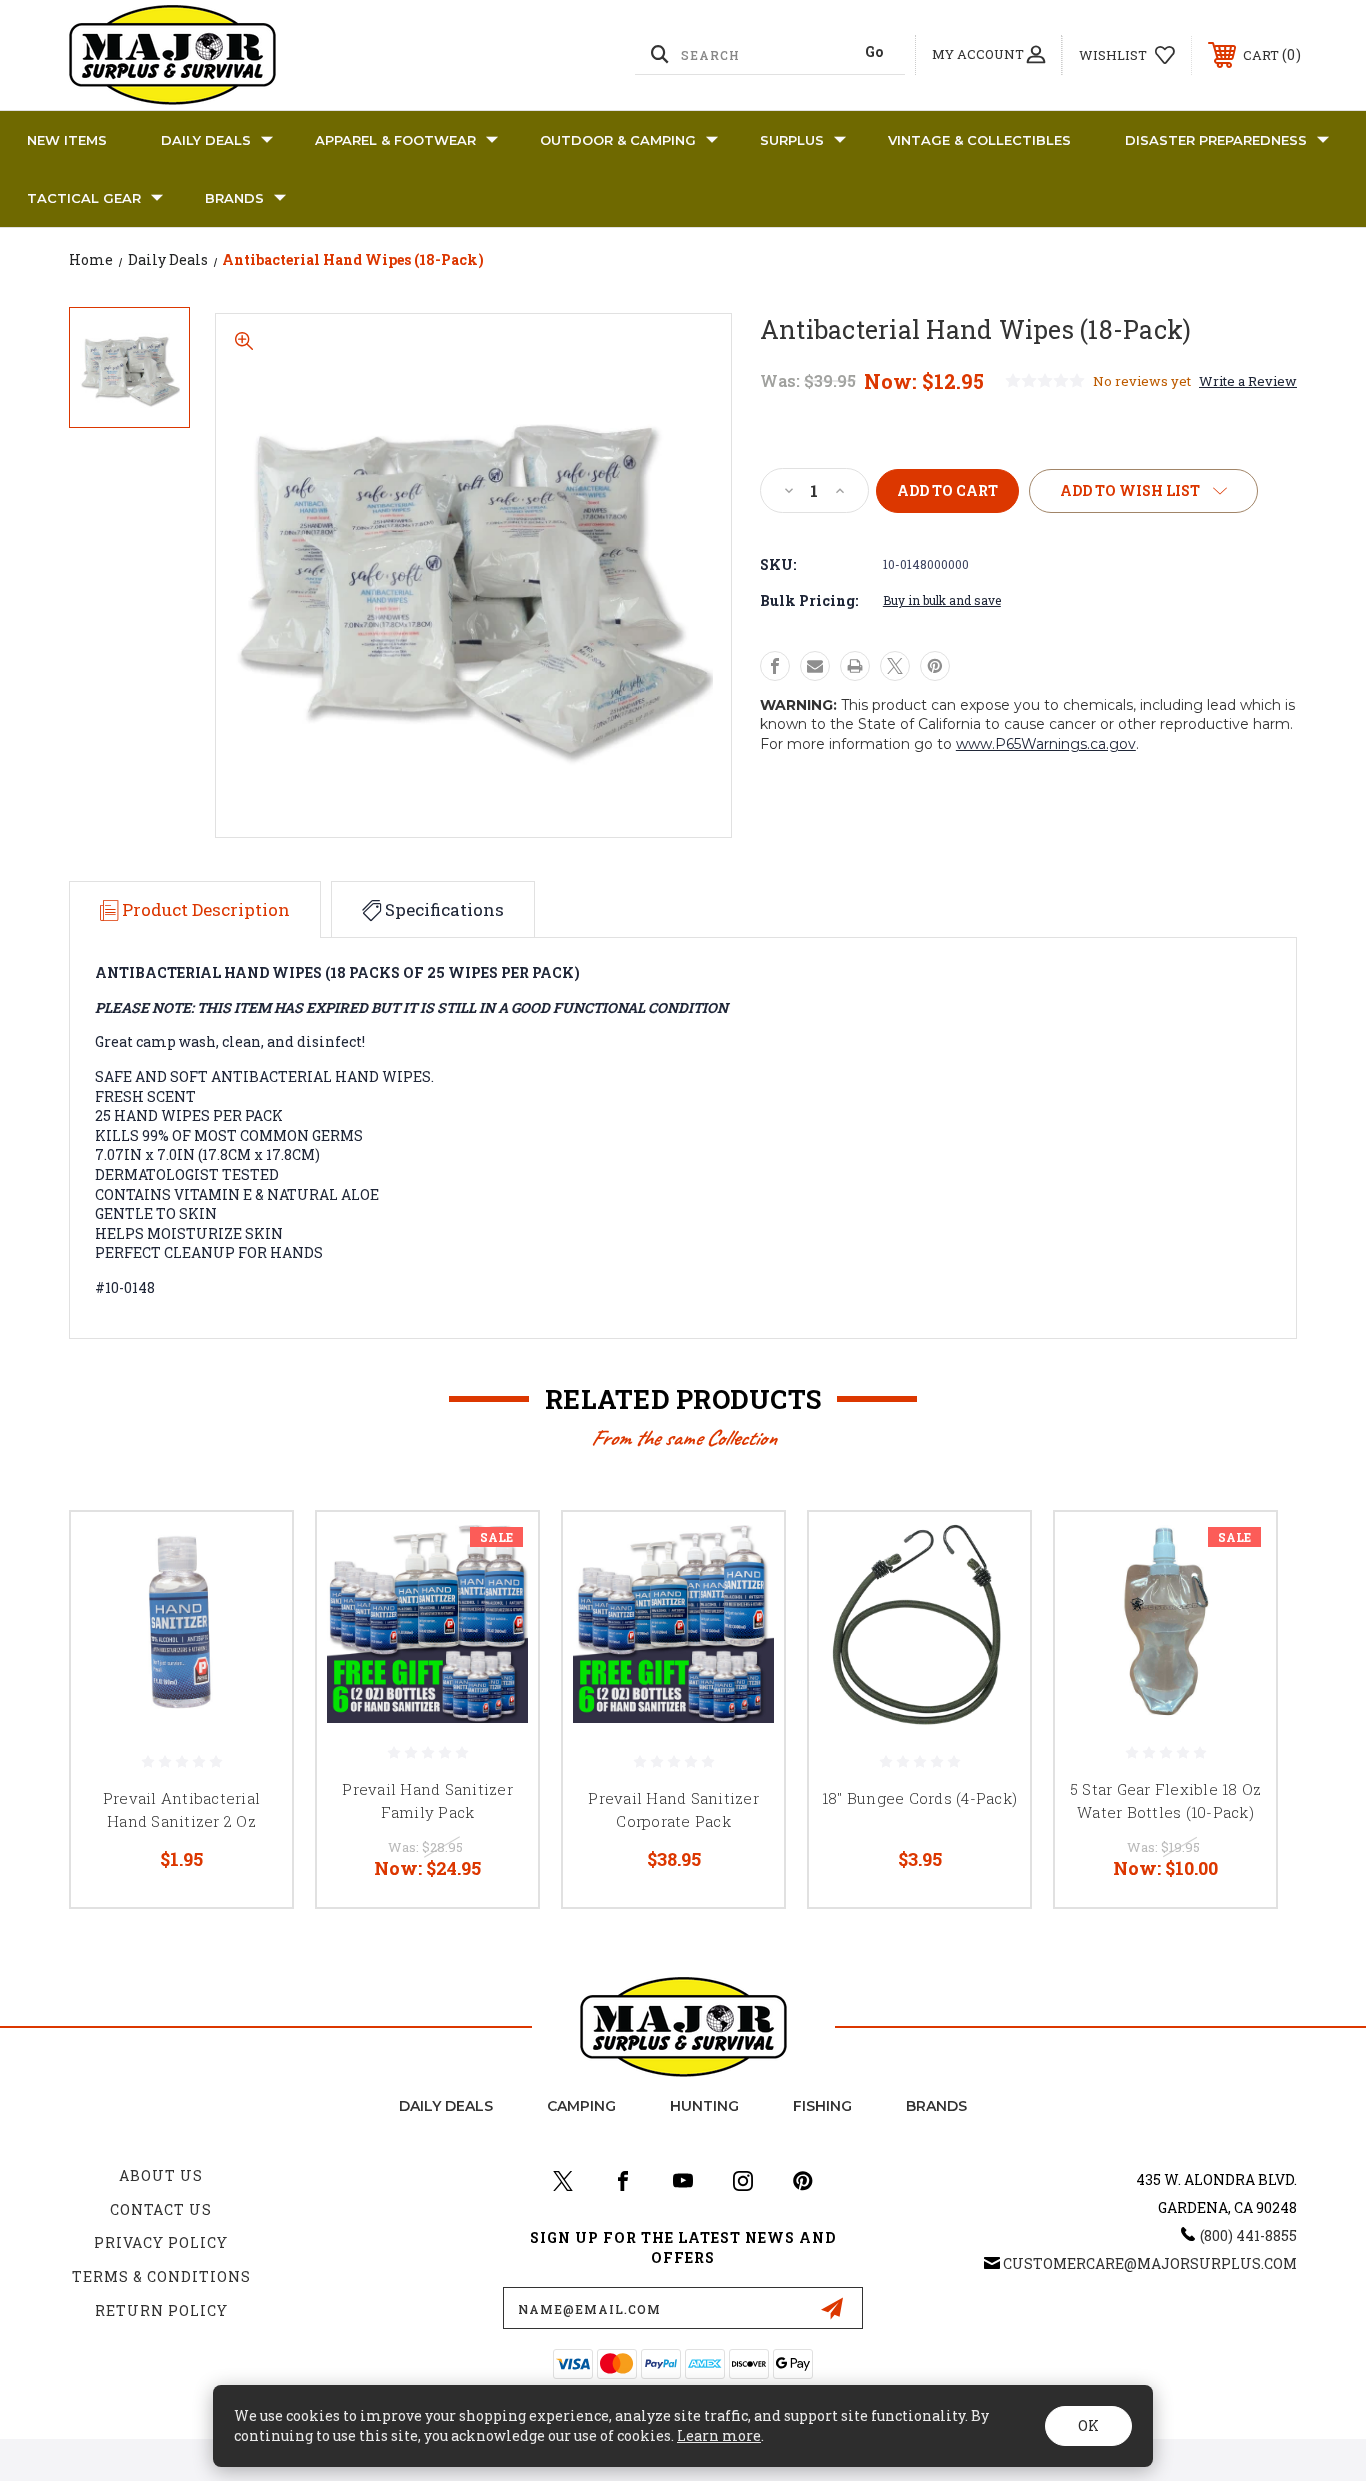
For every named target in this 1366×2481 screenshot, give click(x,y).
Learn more (719, 2435)
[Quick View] (252, 1552)
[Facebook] (775, 666)
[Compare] (252, 1654)
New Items (67, 140)
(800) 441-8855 (1248, 2235)
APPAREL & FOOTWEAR (395, 140)
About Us (161, 2175)
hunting (704, 2106)
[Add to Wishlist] (252, 1603)
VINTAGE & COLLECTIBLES (979, 140)
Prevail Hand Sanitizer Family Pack (427, 1800)
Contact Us (161, 2209)
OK (1088, 2425)
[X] (895, 666)
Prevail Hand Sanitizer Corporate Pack (673, 1809)
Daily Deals (206, 140)
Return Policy (161, 2310)
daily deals (446, 2106)
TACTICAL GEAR (84, 198)
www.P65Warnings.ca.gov (1046, 744)
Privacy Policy (161, 2242)
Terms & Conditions (161, 2276)
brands (936, 2106)
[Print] (855, 666)
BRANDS (234, 198)
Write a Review (1248, 381)
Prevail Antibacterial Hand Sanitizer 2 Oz (181, 1809)
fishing (822, 2106)
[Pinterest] (935, 666)
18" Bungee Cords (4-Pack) (919, 1798)
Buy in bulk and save (942, 600)
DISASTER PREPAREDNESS (1216, 140)
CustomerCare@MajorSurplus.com (1150, 2263)
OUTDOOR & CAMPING (618, 140)
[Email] (815, 666)
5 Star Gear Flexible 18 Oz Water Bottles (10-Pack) (1166, 1800)
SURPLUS (792, 140)
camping (581, 2106)
